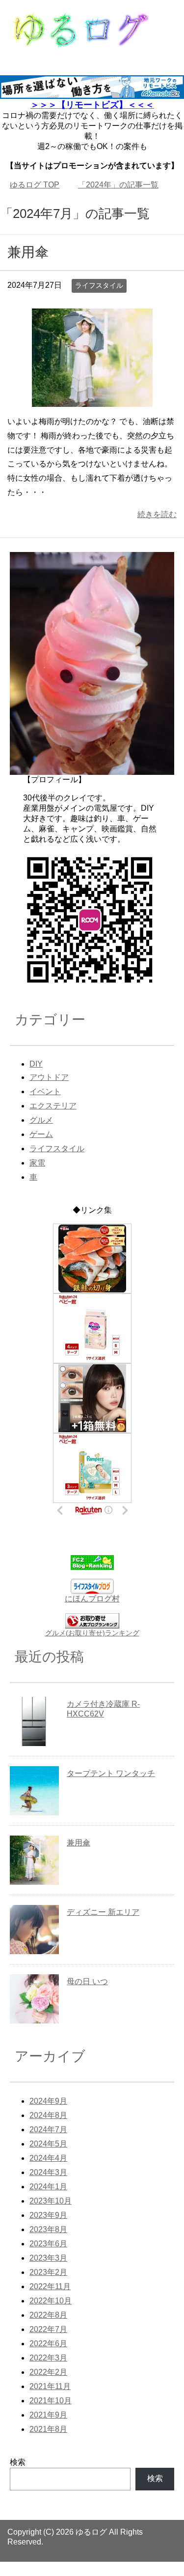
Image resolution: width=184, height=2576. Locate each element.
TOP (35, 185)
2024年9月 (48, 2115)
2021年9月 (48, 2429)
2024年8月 (48, 2130)
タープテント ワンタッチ (111, 1788)
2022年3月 (48, 2372)
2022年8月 (48, 2329)
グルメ (41, 1134)
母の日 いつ (87, 1996)
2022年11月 (50, 2301)
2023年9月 (48, 2229)
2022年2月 (48, 2386)
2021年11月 (50, 2401)
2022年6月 (48, 2358)
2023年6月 (48, 2258)
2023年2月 (48, 2286)
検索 (18, 2476)
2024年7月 (48, 2144)
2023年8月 (48, 2244)
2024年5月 (48, 2158)
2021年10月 (51, 2415)
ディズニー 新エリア (103, 1926)
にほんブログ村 (92, 1613)
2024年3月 (48, 2187)
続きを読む (157, 529)
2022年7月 (48, 2344)
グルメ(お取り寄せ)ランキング (92, 1647)
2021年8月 (48, 2443)
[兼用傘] (92, 414)
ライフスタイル (99, 300)
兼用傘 (28, 266)
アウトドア (49, 1091)
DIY (36, 1078)
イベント (45, 1106)
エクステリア (53, 1120)
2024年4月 (48, 2172)
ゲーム (41, 1149)
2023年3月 (48, 2272)
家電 (37, 1177)
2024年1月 (48, 2201)
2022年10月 (51, 2315)
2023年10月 (51, 2215)
